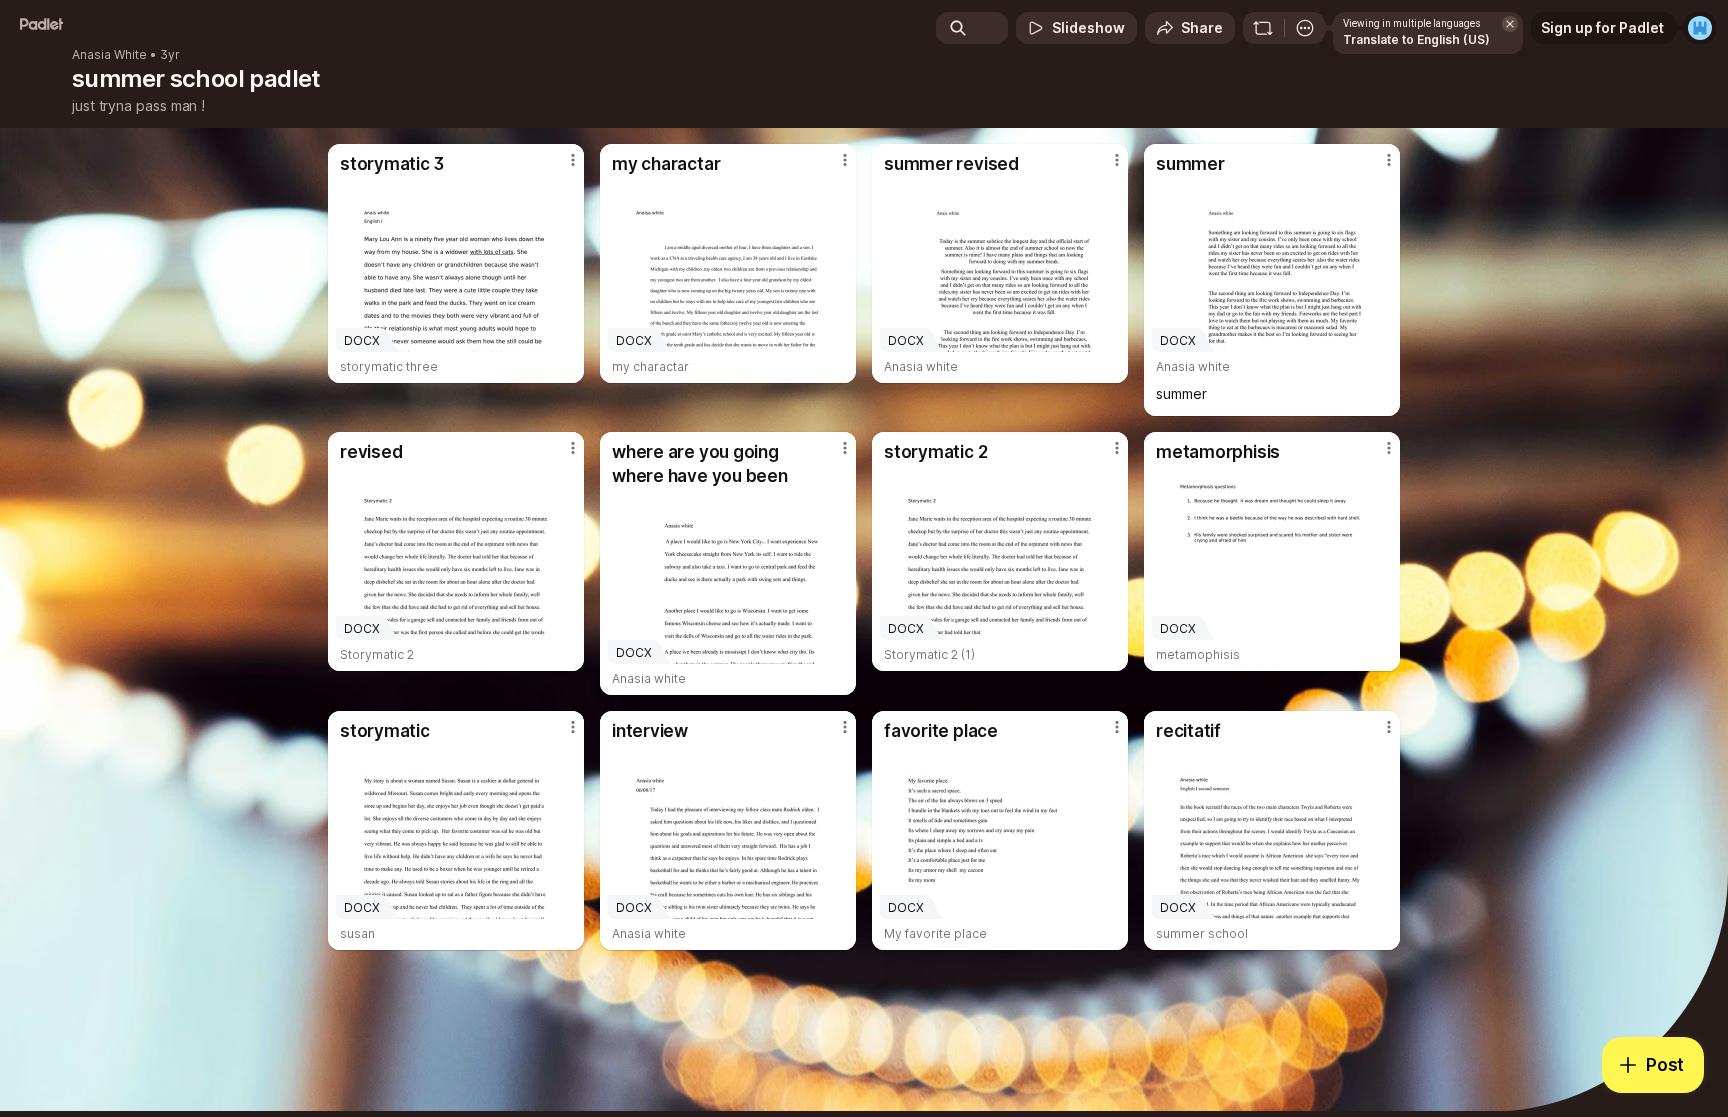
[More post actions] (573, 160)
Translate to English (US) (1416, 39)
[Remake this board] (1263, 28)
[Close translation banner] (1510, 24)
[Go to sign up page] (1700, 28)
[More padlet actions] (1305, 28)
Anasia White (109, 55)
